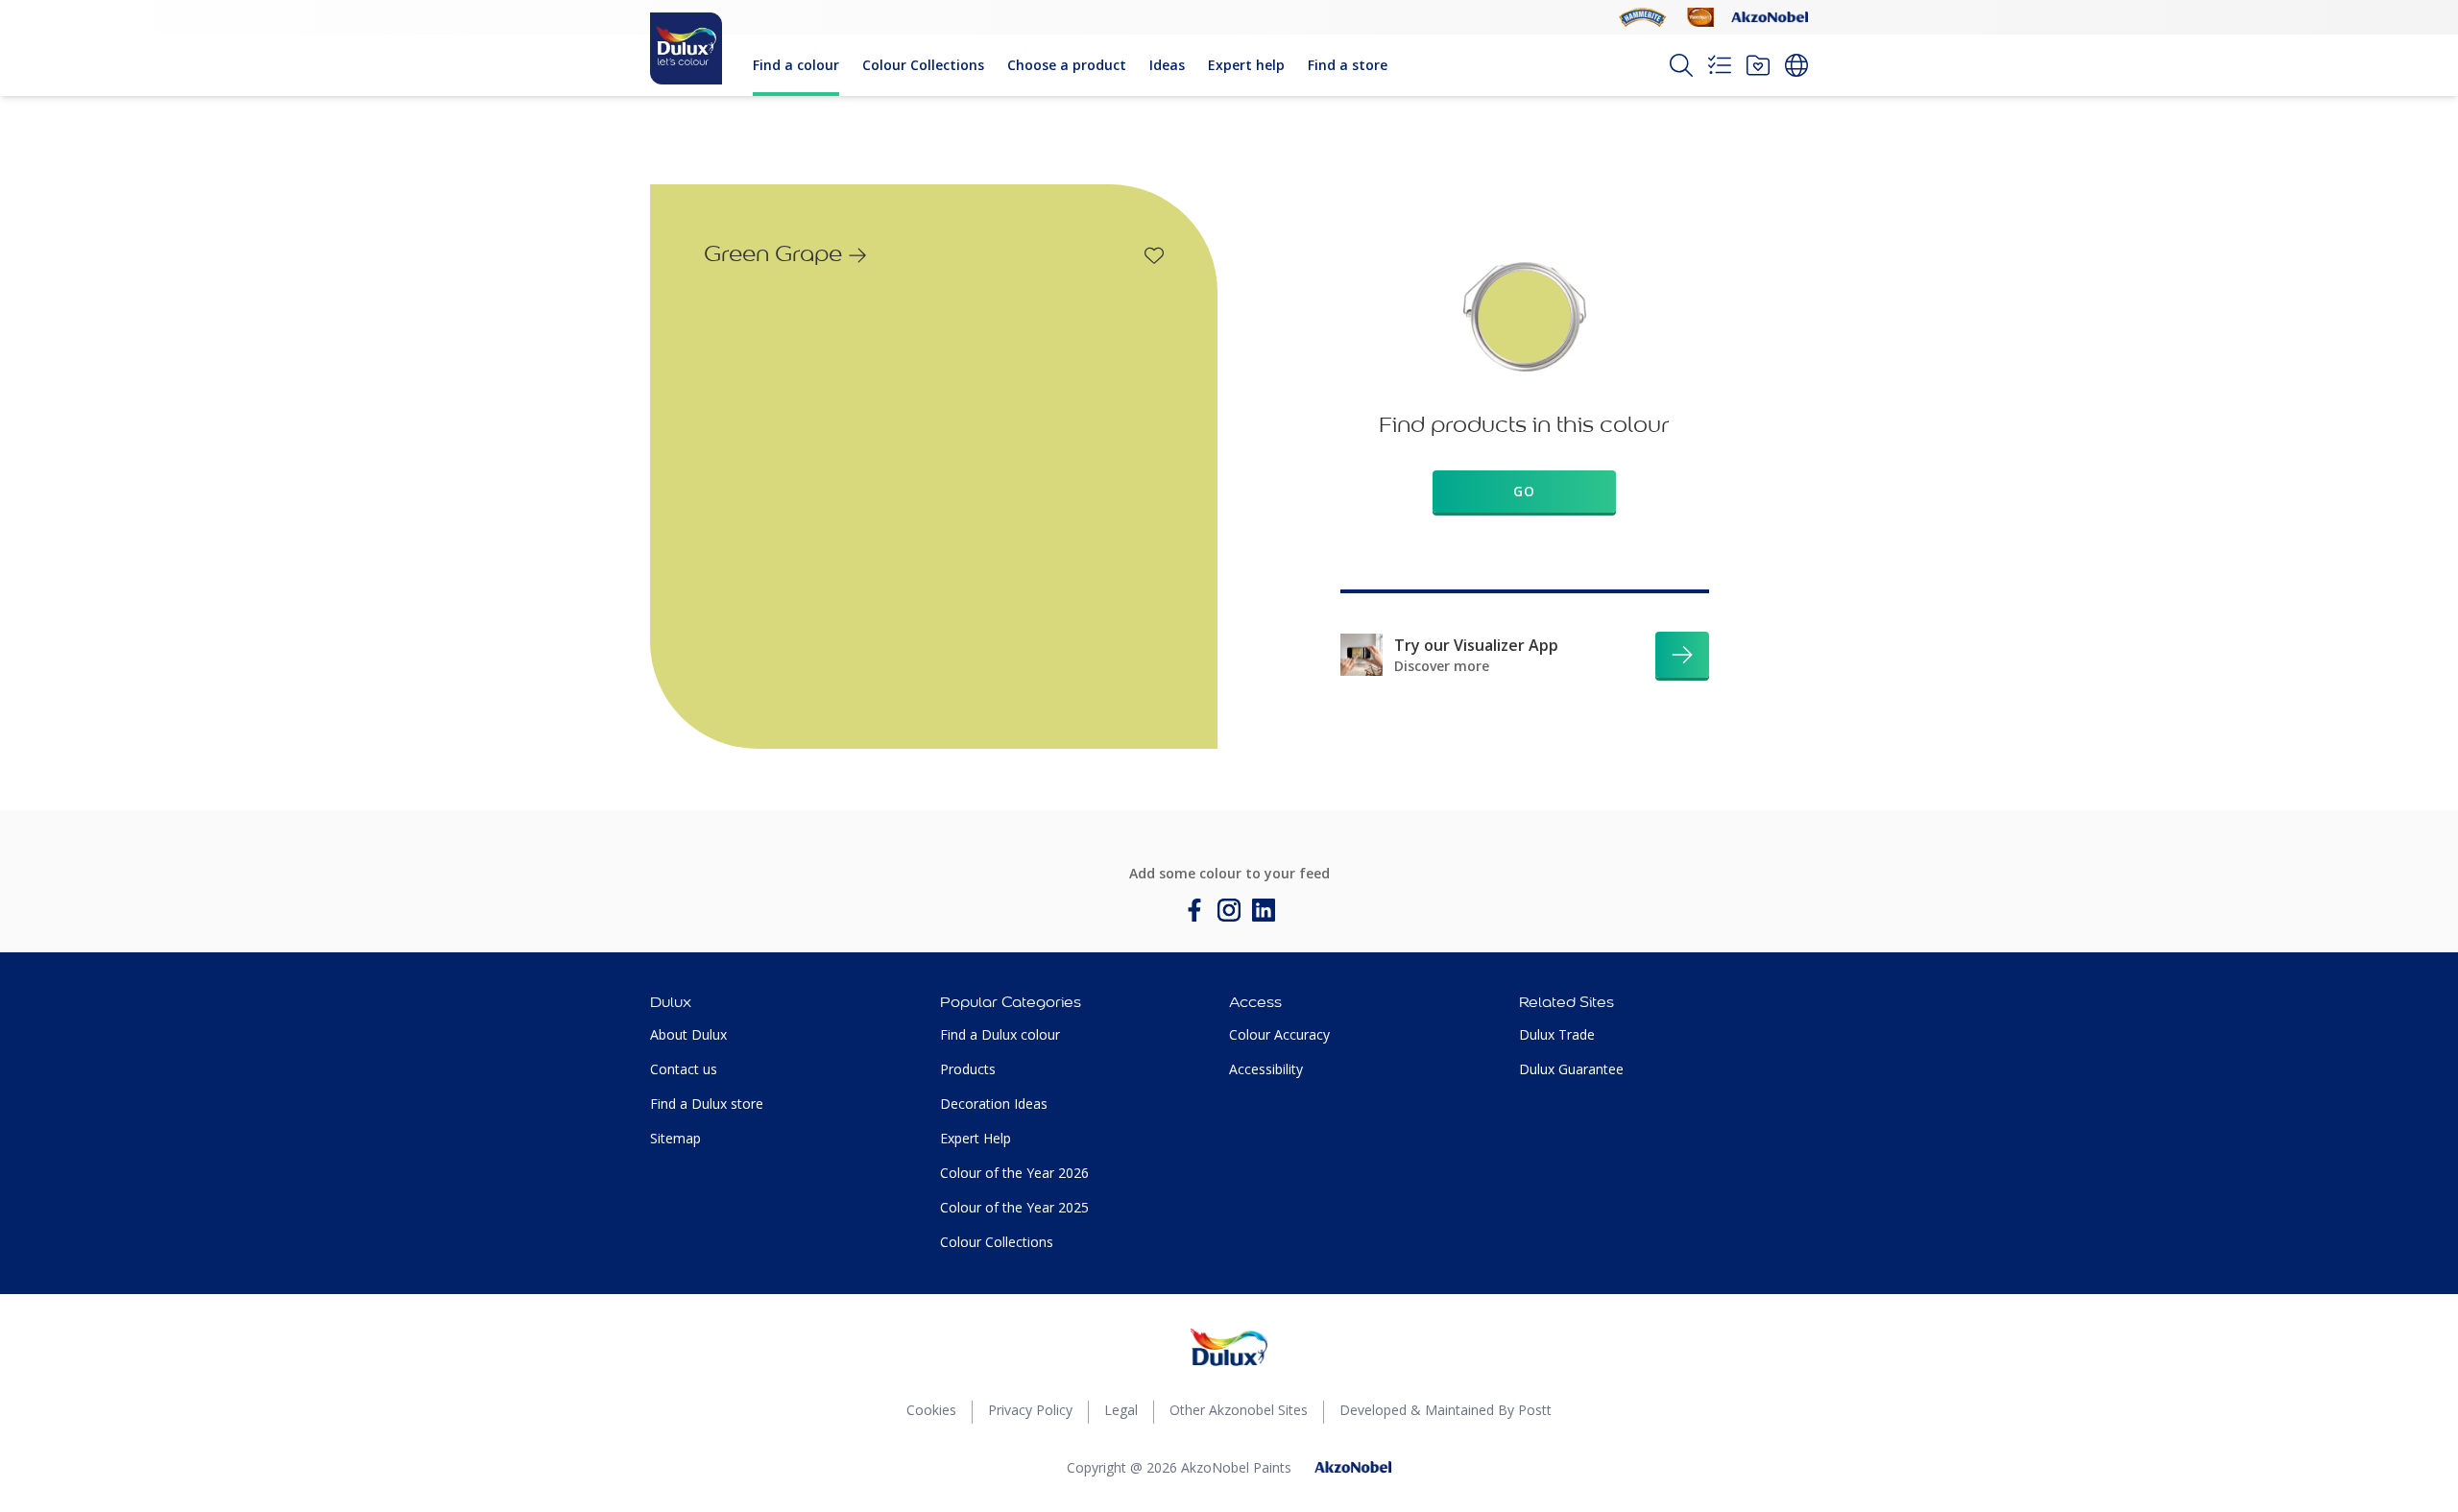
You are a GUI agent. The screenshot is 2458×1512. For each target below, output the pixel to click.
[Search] (1681, 65)
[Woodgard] (1700, 17)
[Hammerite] (1643, 17)
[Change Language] (1796, 65)
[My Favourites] (1758, 65)
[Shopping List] (1720, 65)
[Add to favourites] (1154, 255)
